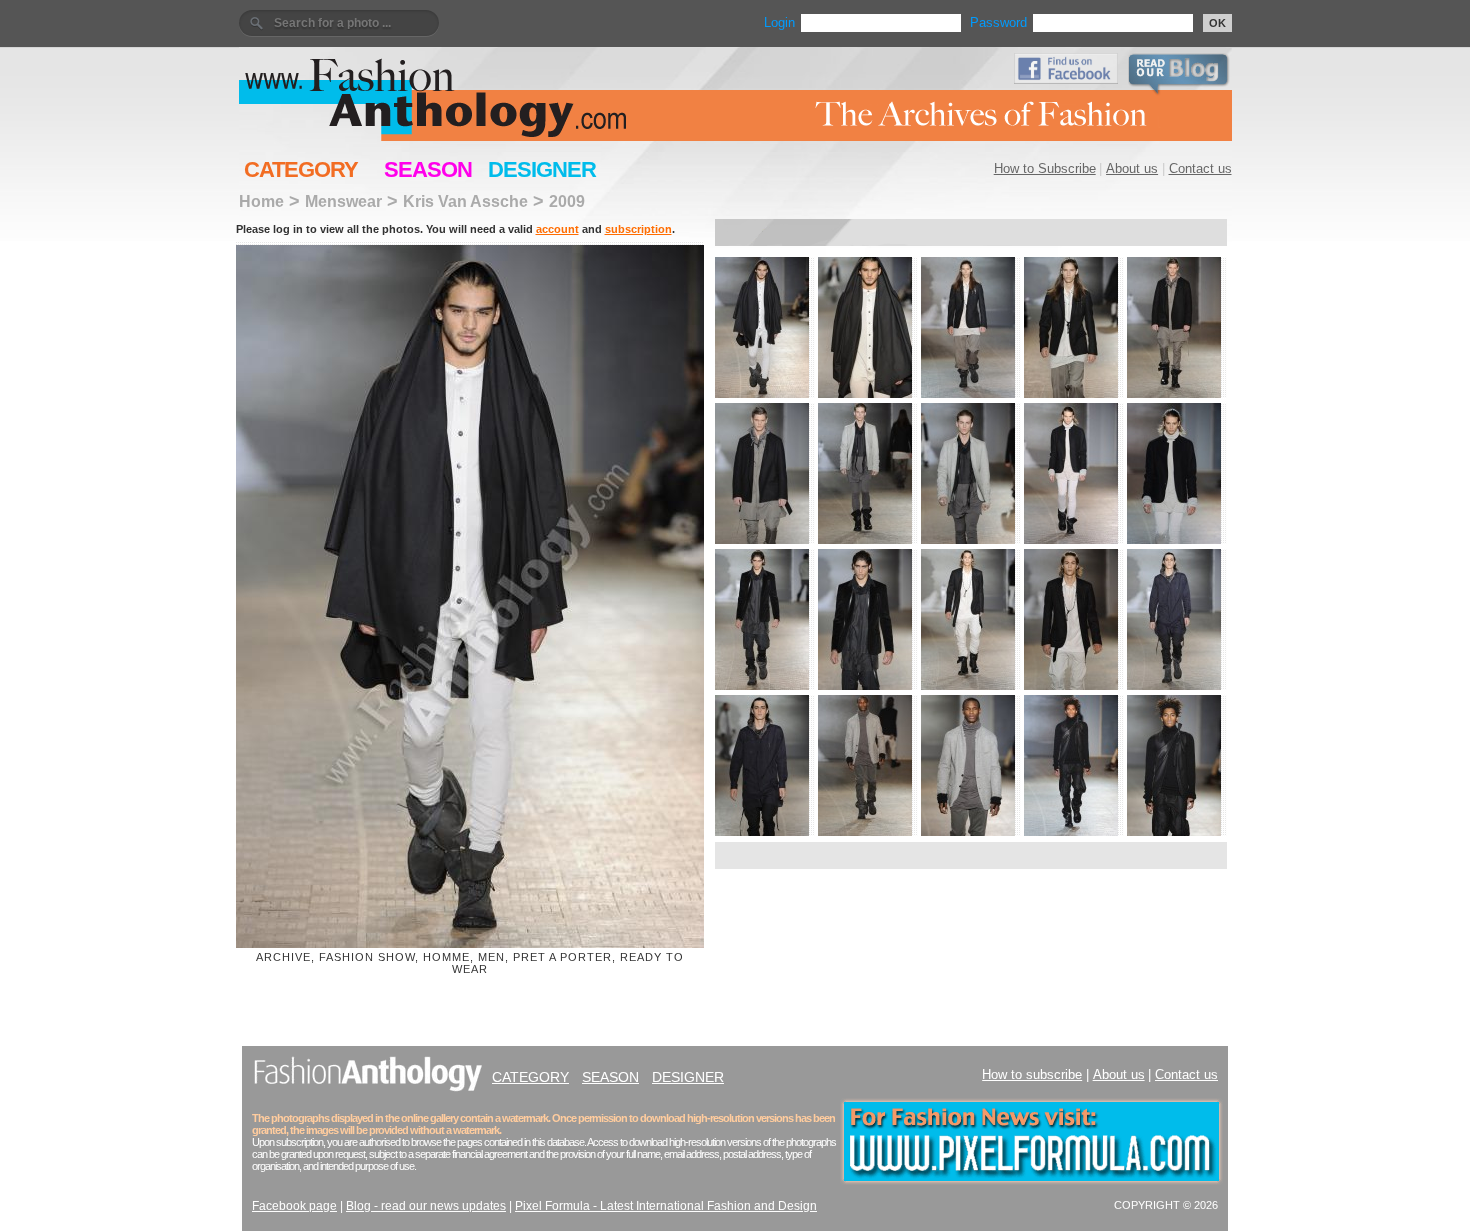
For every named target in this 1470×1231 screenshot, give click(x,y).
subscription (638, 229)
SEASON (428, 169)
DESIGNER (542, 169)
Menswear (343, 201)
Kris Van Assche (465, 201)
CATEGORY (301, 169)
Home (261, 201)
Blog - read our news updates (426, 1206)
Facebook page (294, 1206)
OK (1217, 23)
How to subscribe (1032, 1074)
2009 (567, 201)
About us (1132, 168)
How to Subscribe (1045, 168)
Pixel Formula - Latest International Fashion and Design (666, 1206)
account (557, 229)
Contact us (1200, 168)
